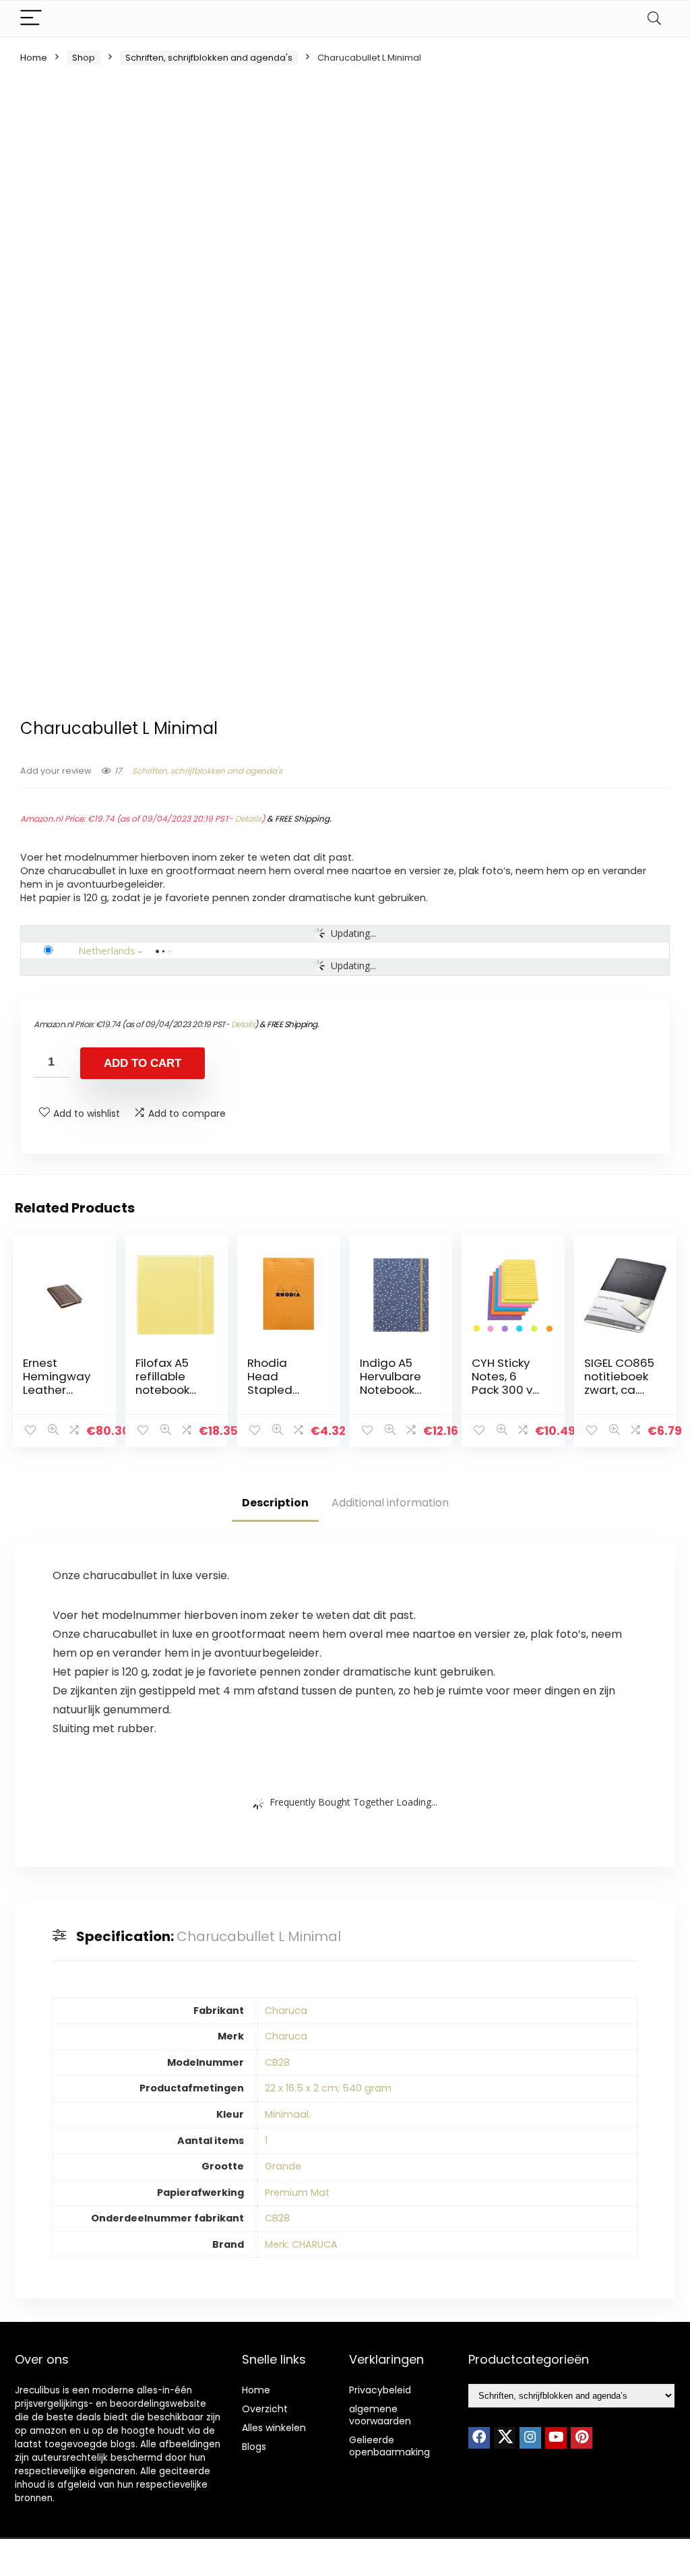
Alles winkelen (274, 2428)
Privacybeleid (380, 2390)
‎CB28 (277, 2062)
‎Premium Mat (297, 2192)
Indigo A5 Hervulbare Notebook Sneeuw (390, 1383)
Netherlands (107, 950)
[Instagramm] (530, 2438)
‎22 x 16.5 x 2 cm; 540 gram (328, 2088)
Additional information (390, 1503)
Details (248, 819)
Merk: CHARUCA (301, 2244)
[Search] (654, 19)
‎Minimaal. (288, 2114)
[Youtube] (556, 2438)
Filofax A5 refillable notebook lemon (162, 1383)
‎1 (266, 2141)
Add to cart (143, 1063)
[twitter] (505, 2438)
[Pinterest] (582, 2438)
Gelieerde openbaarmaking (389, 2446)
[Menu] (31, 19)
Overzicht (265, 2409)
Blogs (254, 2447)
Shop (84, 58)
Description (275, 1503)
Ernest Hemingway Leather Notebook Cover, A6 (57, 1390)
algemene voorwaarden (380, 2415)
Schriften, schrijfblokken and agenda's (209, 58)
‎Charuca (286, 2011)
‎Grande (283, 2166)
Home (34, 58)
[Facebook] (479, 2438)
